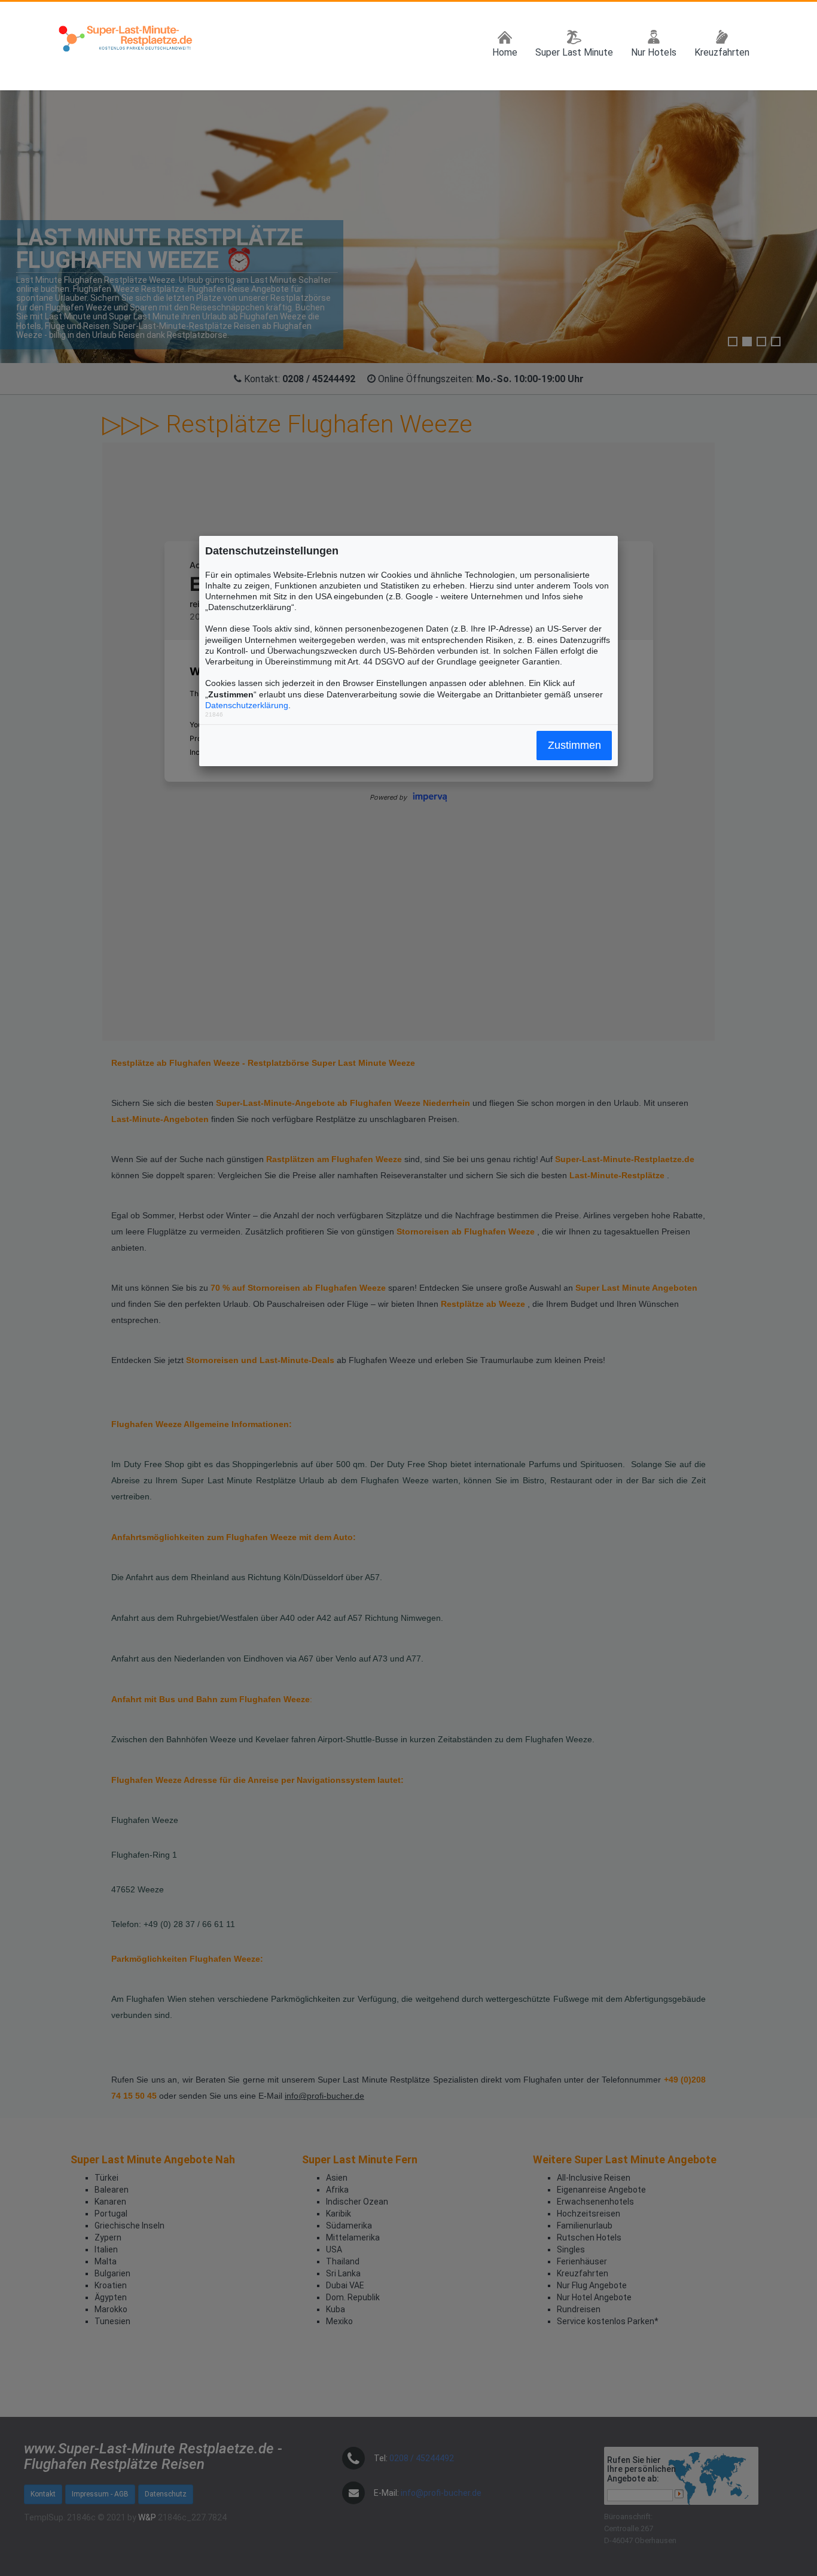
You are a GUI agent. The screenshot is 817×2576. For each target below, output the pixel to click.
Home (505, 52)
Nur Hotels (654, 52)
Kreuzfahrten (722, 52)
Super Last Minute (574, 52)
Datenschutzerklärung (247, 705)
